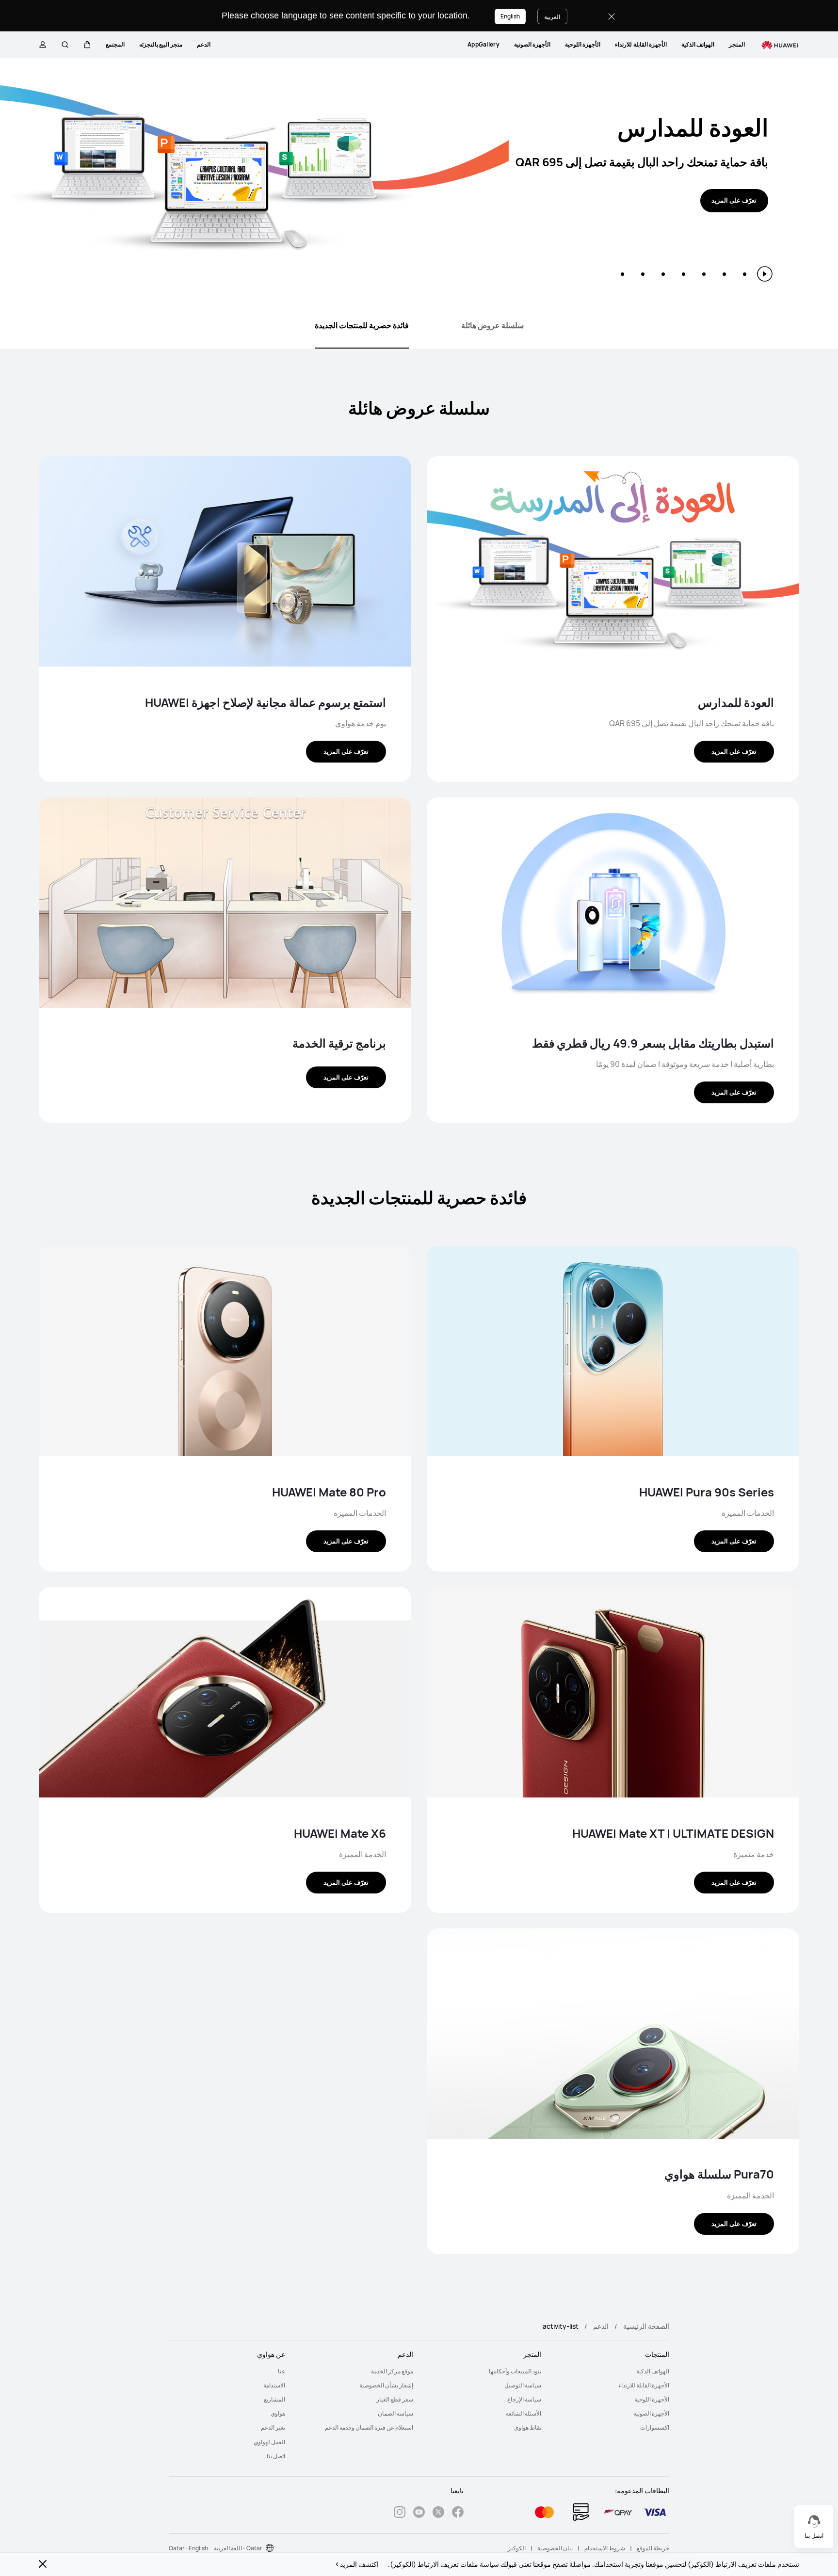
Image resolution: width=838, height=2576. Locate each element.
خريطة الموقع (653, 2548)
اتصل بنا (276, 2456)
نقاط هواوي (528, 2427)
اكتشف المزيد (359, 2564)
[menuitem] (737, 45)
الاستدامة (274, 2385)
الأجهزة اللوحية (583, 44)
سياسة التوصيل (523, 2385)
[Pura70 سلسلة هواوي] (613, 2036)
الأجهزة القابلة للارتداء (641, 44)
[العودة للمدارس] (613, 564)
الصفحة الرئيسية (646, 2326)
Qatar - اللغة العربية (238, 2548)
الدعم (204, 44)
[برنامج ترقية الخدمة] (225, 905)
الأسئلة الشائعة (524, 2413)
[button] (87, 45)
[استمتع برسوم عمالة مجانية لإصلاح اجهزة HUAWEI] (225, 564)
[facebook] (458, 2513)
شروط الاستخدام (605, 2548)
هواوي (278, 2413)
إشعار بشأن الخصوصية (386, 2385)
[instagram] (400, 2513)
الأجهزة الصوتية (532, 44)
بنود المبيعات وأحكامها (515, 2371)
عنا (282, 2371)
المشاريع (274, 2399)
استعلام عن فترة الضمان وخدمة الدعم (369, 2427)
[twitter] (438, 2513)
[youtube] (419, 2513)
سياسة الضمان (395, 2413)
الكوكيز (517, 2548)
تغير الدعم (273, 2427)
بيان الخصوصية (555, 2548)
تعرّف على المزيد (734, 200)
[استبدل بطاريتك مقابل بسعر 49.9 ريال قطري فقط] (613, 905)
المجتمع (115, 44)
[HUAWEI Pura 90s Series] (613, 1353)
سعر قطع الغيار (395, 2399)
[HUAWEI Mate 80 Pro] (225, 1353)
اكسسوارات (655, 2427)
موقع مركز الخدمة (392, 2371)
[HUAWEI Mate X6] (225, 1694)
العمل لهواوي (269, 2442)
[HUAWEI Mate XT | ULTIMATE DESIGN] (613, 1694)
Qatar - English (188, 2548)
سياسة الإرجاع (524, 2399)
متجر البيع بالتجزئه (161, 44)
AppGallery (483, 44)
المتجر (737, 44)
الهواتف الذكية (698, 44)
